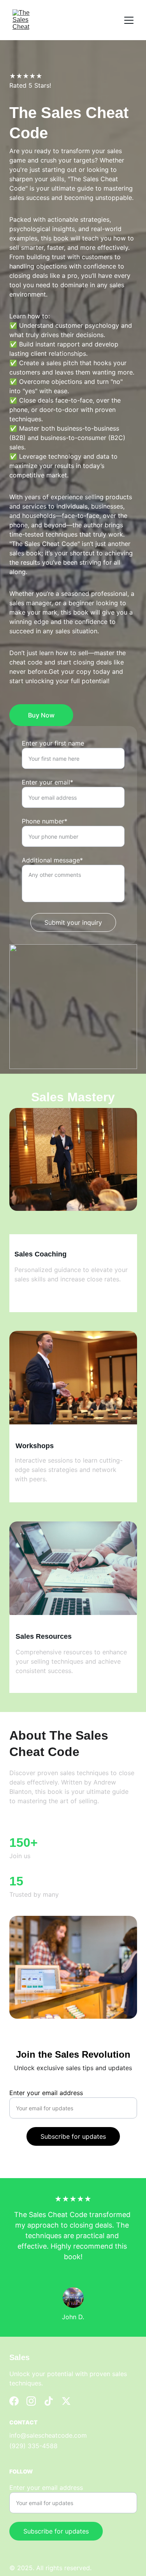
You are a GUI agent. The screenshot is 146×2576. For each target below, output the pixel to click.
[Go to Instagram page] (31, 2401)
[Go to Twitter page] (66, 2401)
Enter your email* (47, 782)
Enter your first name (53, 743)
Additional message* (52, 860)
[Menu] (129, 20)
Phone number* (45, 821)
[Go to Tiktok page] (49, 2401)
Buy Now (41, 715)
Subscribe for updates (73, 2136)
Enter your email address (46, 2093)
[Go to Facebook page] (14, 2401)
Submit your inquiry (73, 922)
